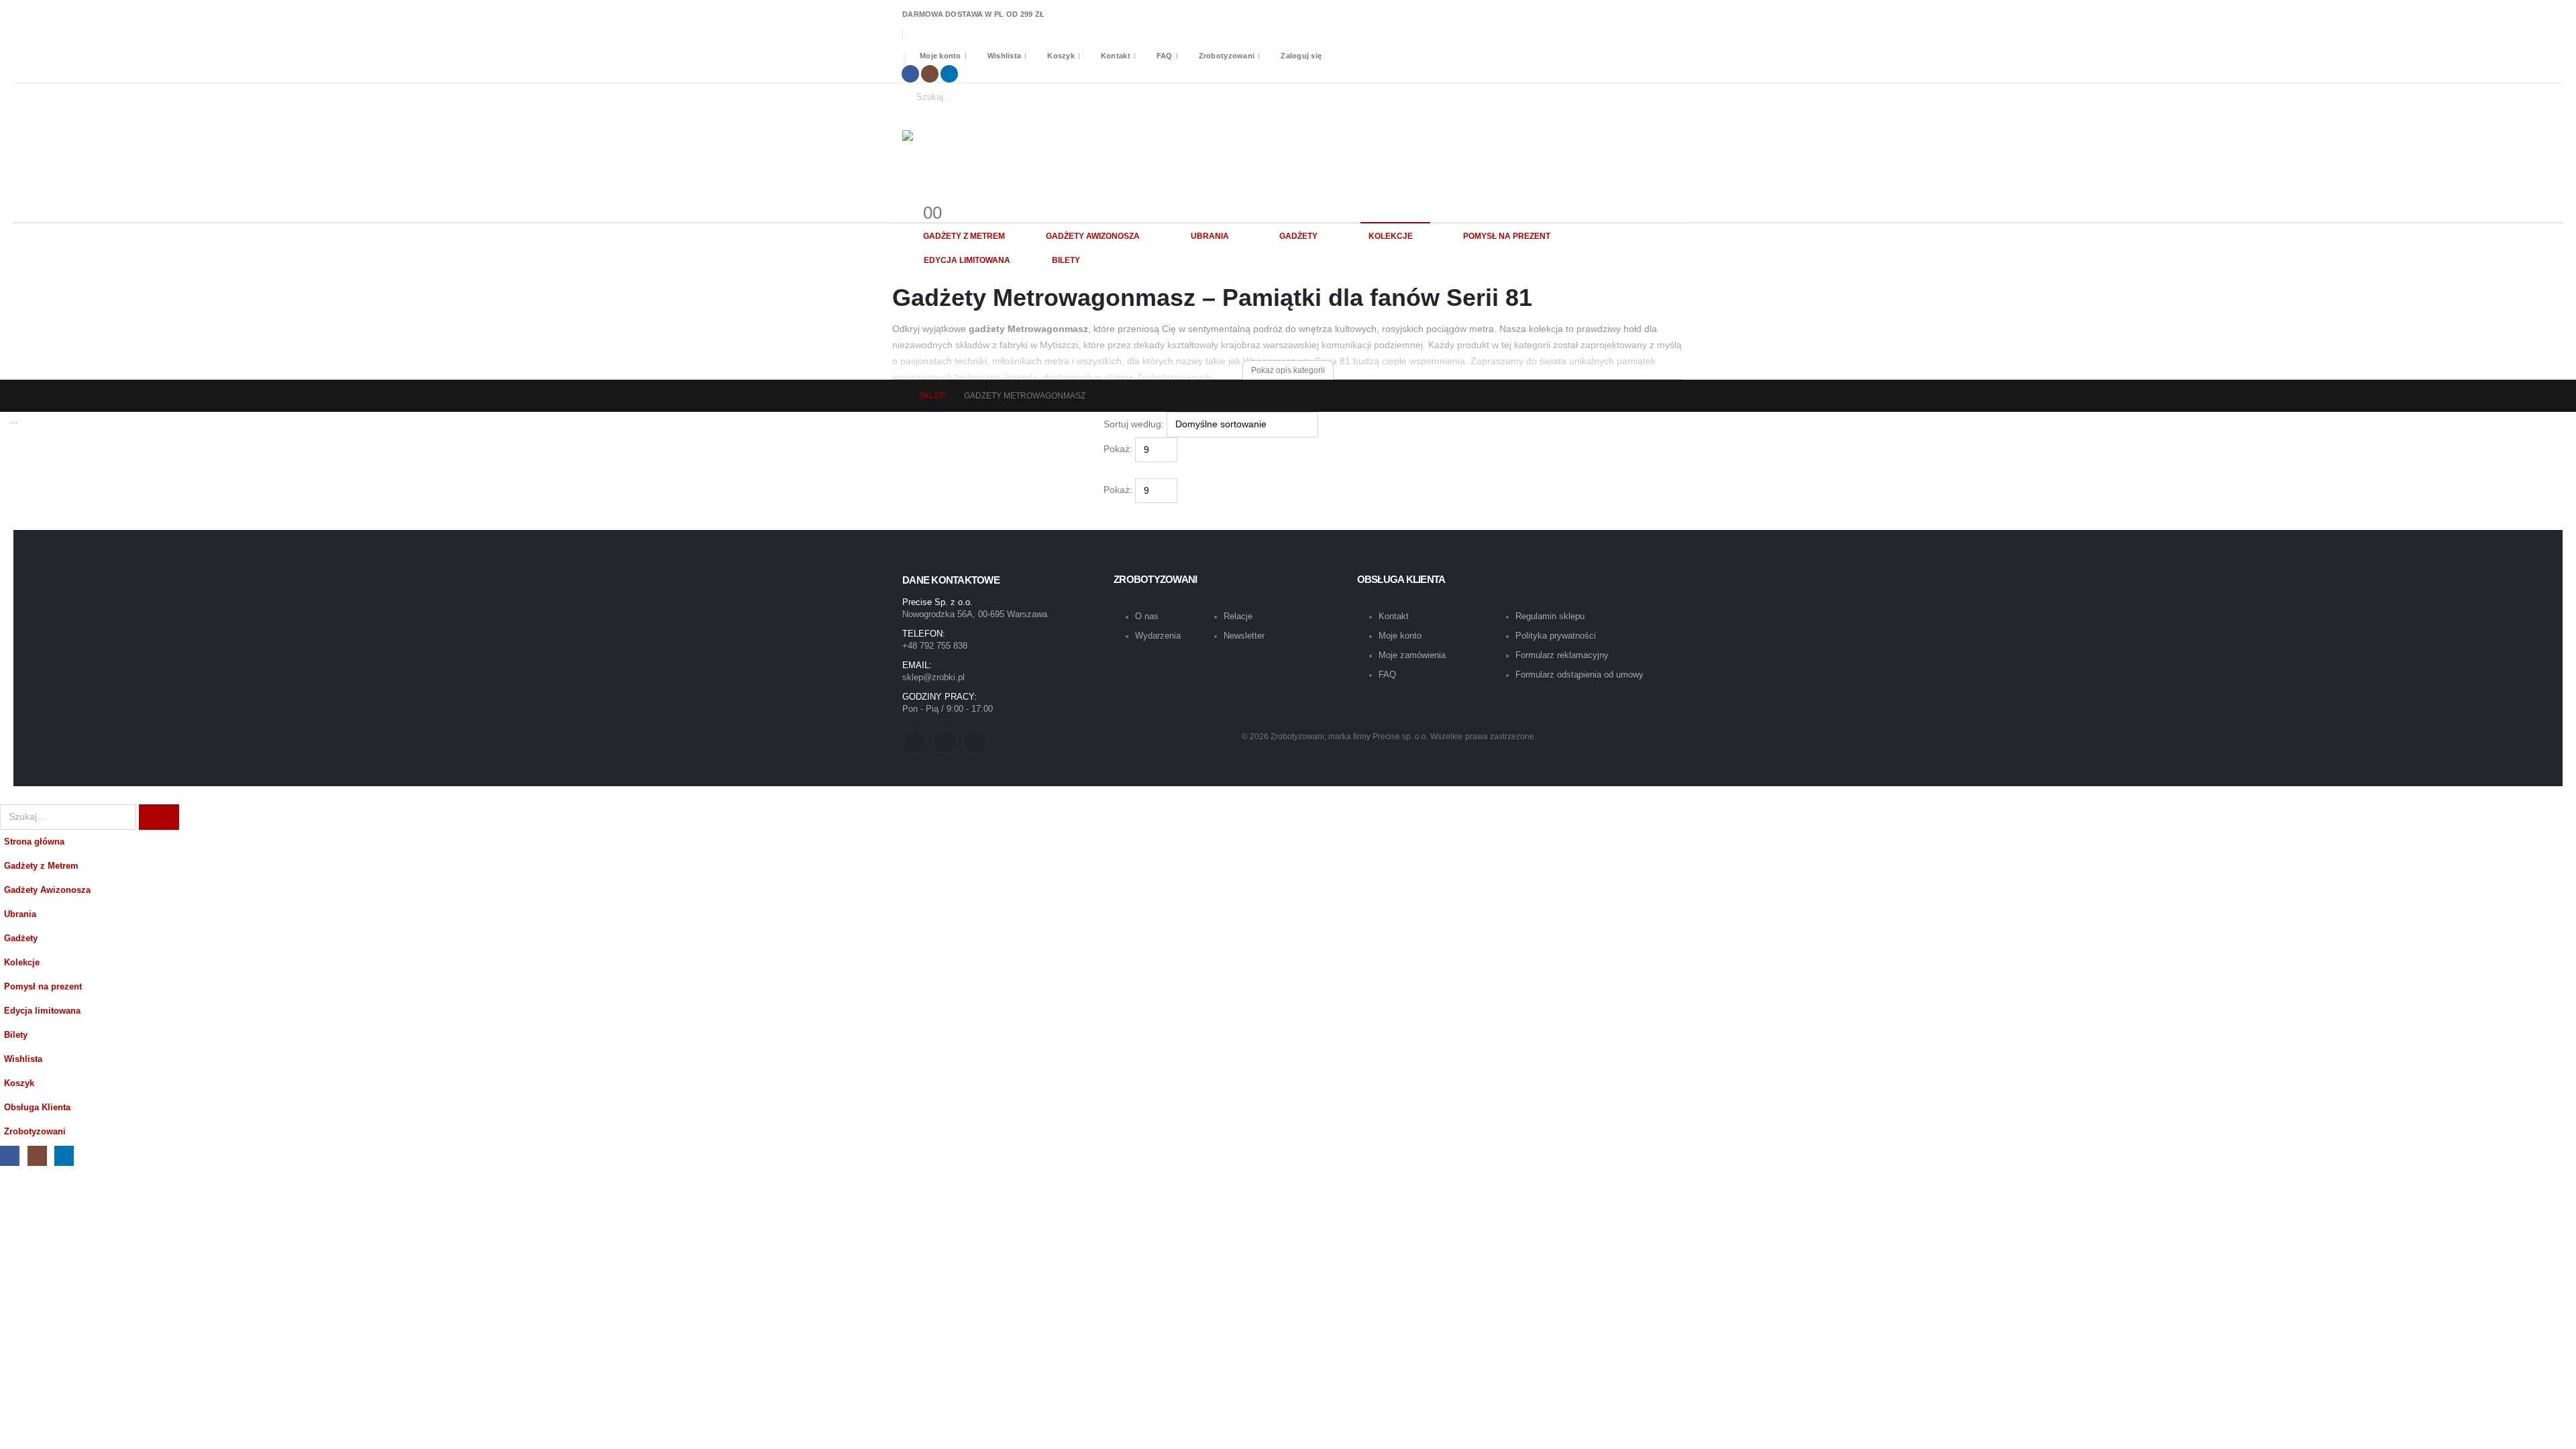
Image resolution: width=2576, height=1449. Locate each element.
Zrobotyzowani (1227, 56)
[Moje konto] (908, 197)
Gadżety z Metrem (964, 236)
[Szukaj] (1030, 97)
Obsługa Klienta (37, 1108)
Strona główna (34, 842)
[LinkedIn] (949, 74)
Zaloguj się (1301, 56)
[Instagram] (930, 74)
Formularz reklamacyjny (1562, 655)
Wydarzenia (1158, 636)
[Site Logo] (1020, 150)
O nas (1147, 616)
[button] (1109, 470)
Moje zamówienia (1412, 655)
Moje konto (941, 56)
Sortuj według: (1134, 424)
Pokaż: (1118, 449)
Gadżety (1298, 236)
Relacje (1238, 616)
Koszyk (1061, 56)
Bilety (1066, 260)
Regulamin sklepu (1550, 616)
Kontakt (1116, 56)
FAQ (1165, 56)
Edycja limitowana (967, 260)
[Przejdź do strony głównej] (896, 396)
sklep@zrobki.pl (933, 677)
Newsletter (1244, 636)
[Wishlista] (919, 197)
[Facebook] (910, 74)
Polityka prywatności (1556, 636)
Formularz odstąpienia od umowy (1579, 675)
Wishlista (1004, 56)
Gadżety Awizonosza (1093, 236)
